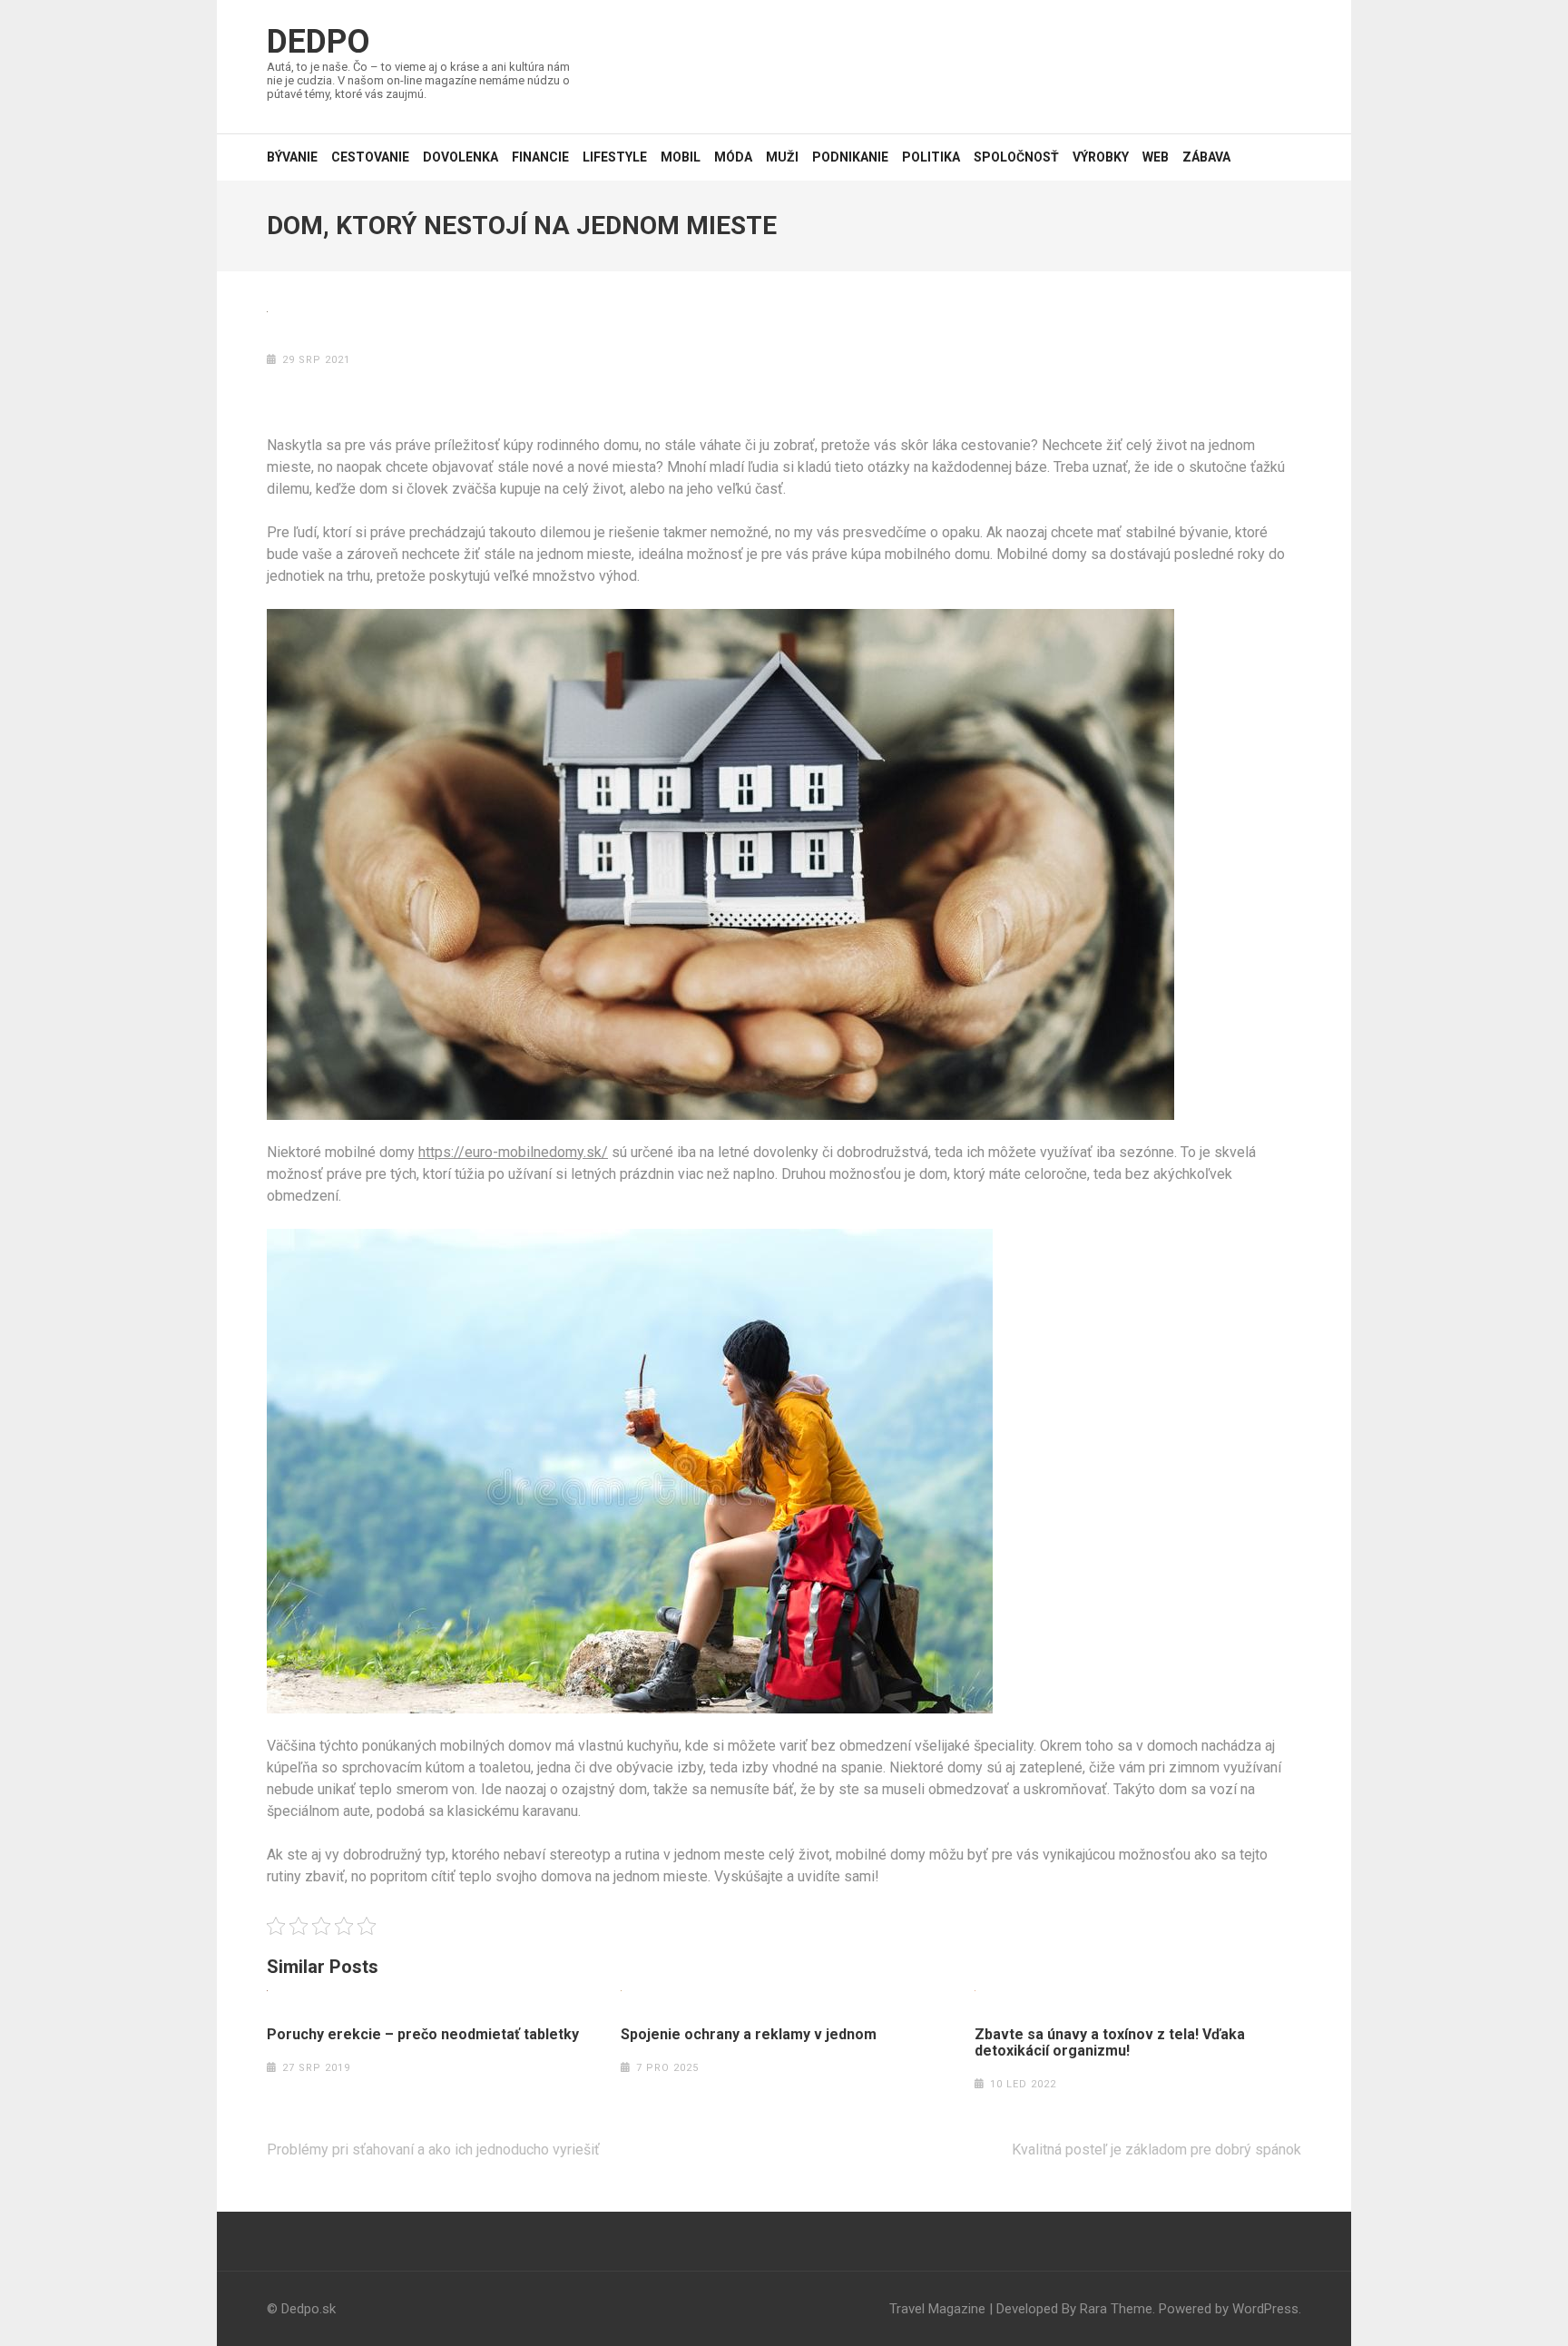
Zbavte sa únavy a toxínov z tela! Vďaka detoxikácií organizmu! (1110, 2043)
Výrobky (1101, 157)
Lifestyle (615, 157)
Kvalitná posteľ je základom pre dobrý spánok (1156, 2150)
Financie (540, 157)
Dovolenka (461, 157)
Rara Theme (1116, 2309)
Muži (782, 157)
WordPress (1265, 2309)
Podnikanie (850, 157)
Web (1156, 157)
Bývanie (292, 157)
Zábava (1206, 157)
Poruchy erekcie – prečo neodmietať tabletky (423, 2035)
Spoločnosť (1016, 157)
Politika (931, 157)
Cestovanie (370, 157)
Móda (733, 157)
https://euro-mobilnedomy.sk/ (513, 1152)
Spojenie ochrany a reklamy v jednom (749, 2035)
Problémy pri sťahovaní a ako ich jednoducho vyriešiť (433, 2150)
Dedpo (318, 42)
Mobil (681, 157)
